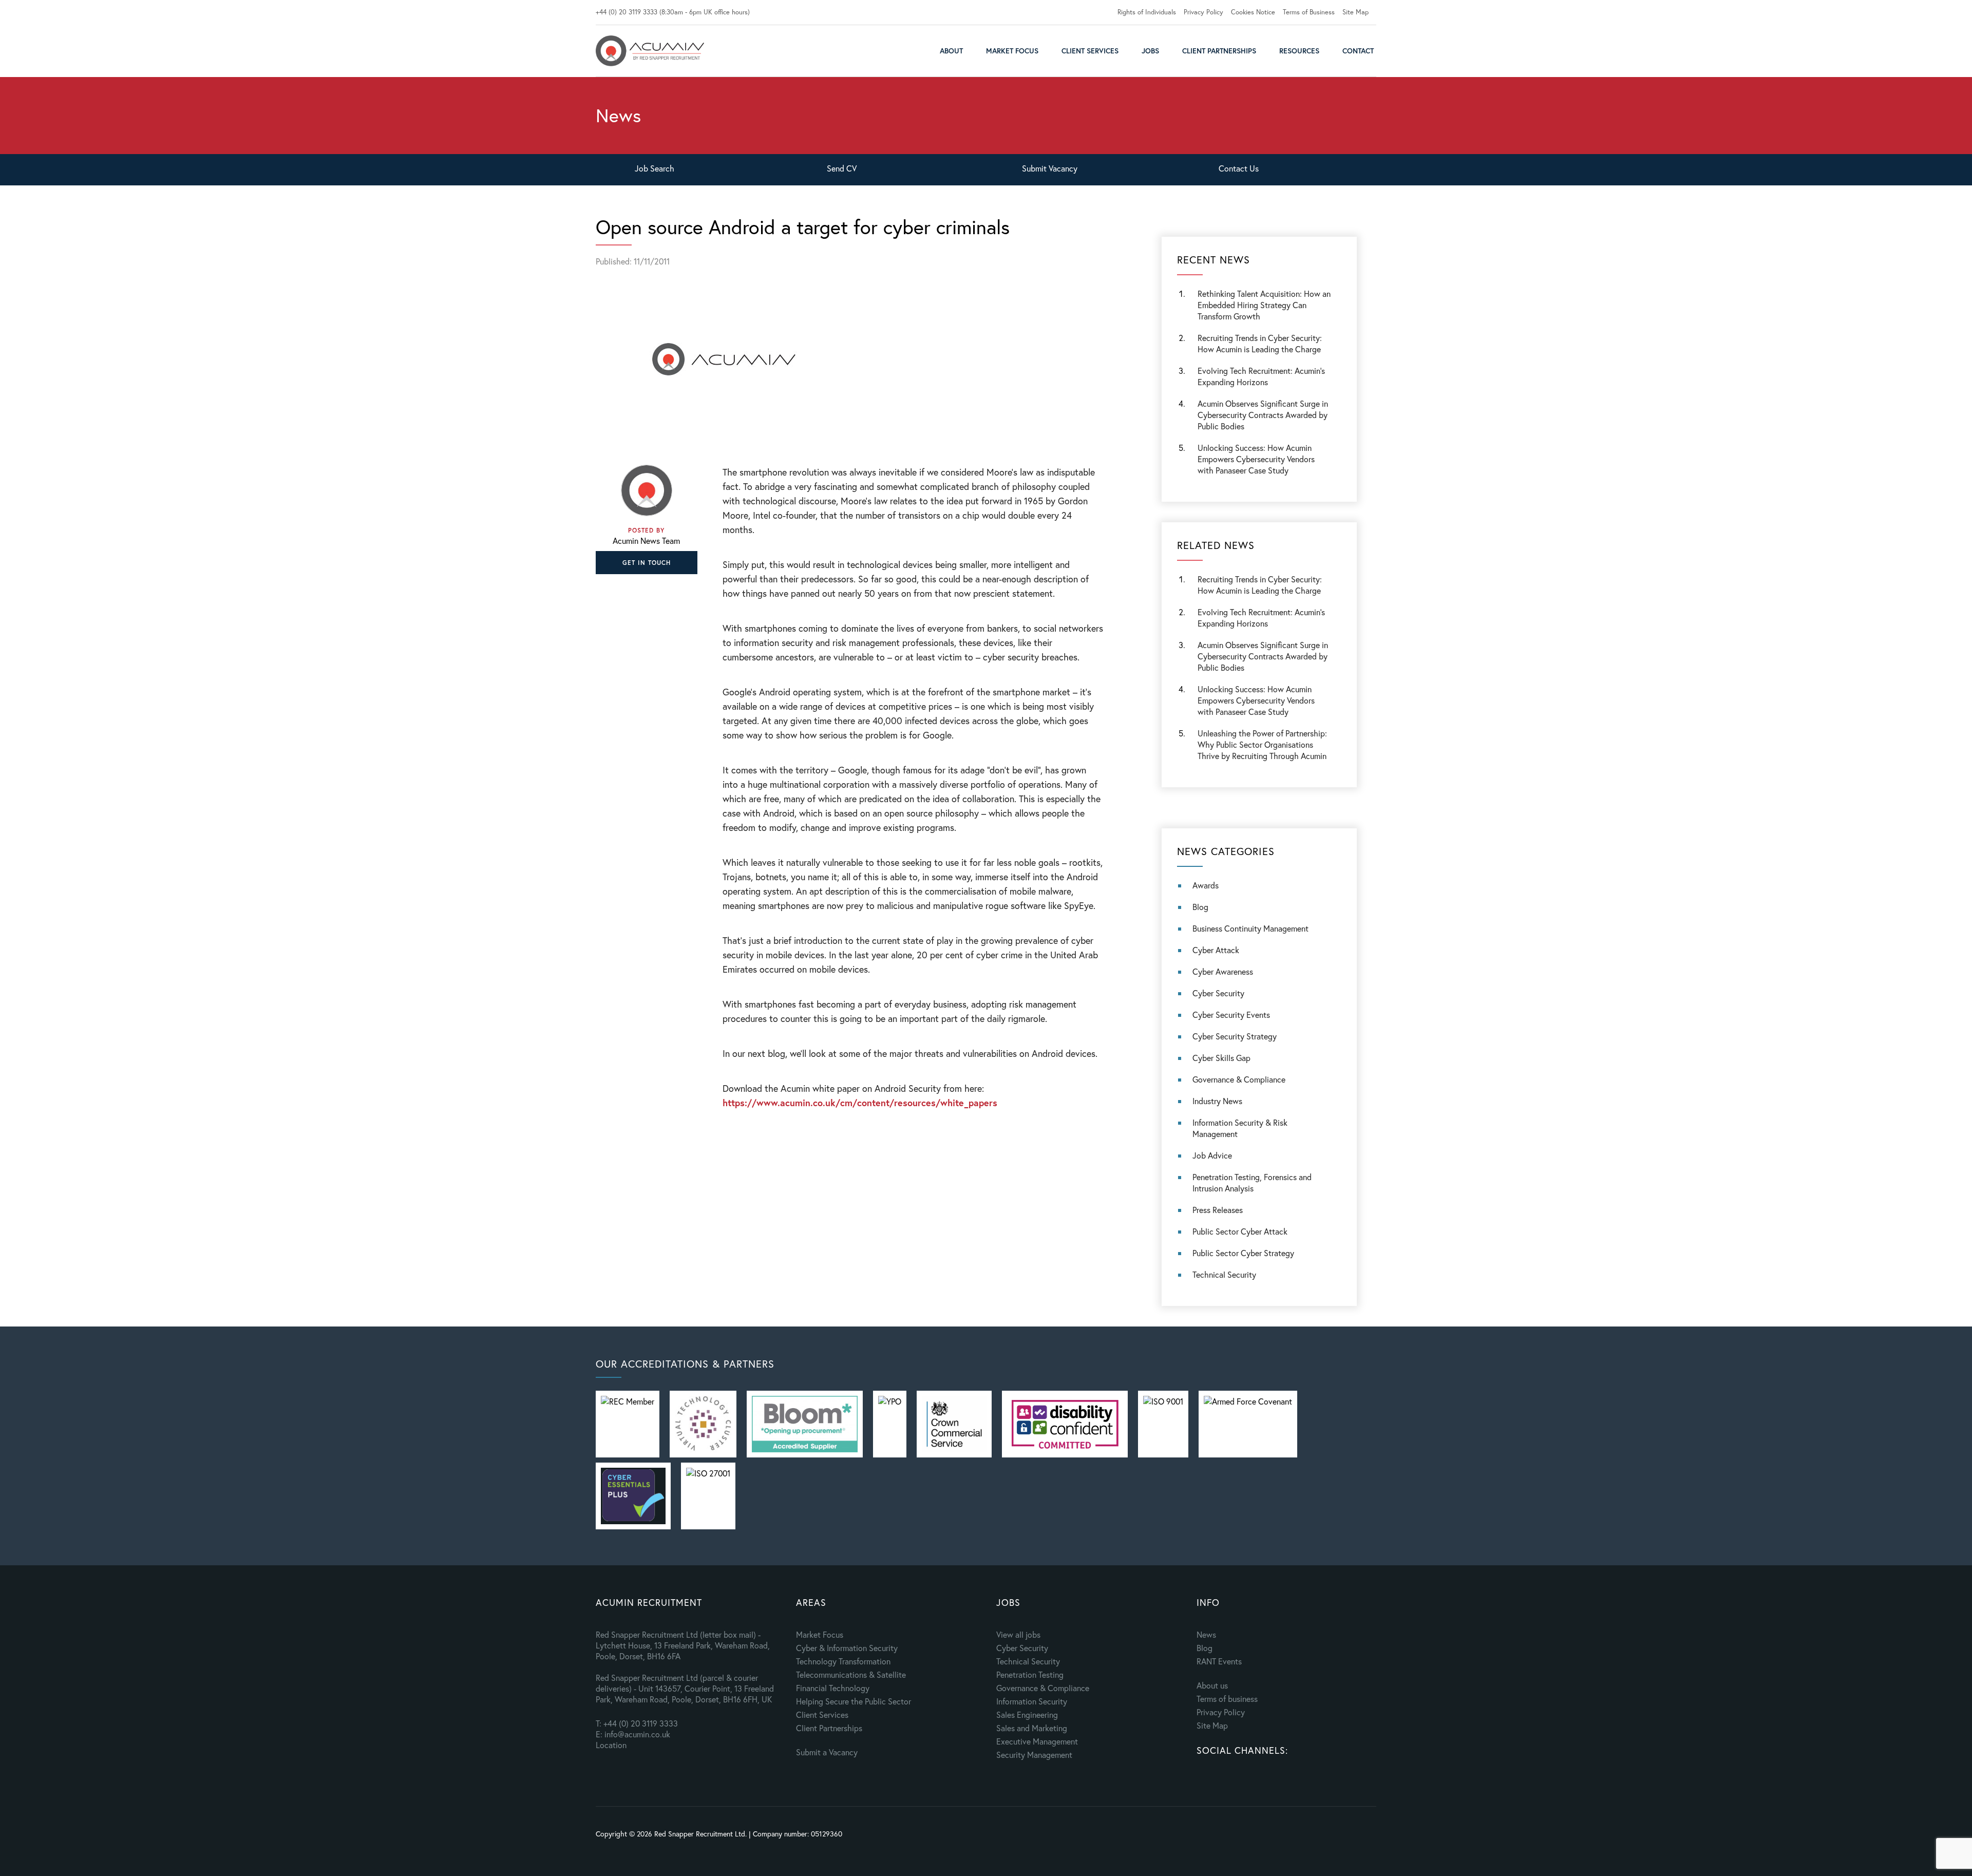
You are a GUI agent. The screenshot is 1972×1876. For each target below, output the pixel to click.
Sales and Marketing (1032, 1728)
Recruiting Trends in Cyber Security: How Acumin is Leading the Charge (1260, 343)
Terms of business (1227, 1699)
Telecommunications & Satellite (851, 1674)
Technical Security (1224, 1274)
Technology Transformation (843, 1661)
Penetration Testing (1030, 1674)
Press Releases (1218, 1210)
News (1206, 1634)
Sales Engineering (1027, 1714)
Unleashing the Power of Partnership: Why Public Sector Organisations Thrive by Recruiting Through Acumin (1262, 744)
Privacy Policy (1203, 12)
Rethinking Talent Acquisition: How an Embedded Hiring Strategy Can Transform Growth (1264, 305)
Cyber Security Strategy (1235, 1036)
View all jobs (1018, 1634)
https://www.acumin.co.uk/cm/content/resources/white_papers (860, 1103)
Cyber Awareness (1223, 971)
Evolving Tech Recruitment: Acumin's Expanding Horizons (1261, 376)
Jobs (1150, 51)
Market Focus (1012, 51)
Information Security (1032, 1701)
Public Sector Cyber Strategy (1243, 1253)
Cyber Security (1218, 993)
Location (611, 1745)
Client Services (1090, 51)
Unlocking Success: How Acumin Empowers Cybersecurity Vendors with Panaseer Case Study (1256, 459)
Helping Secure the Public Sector (854, 1701)
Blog (1200, 907)
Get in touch (647, 563)
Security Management (1034, 1755)
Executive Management (1037, 1741)
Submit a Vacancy (827, 1752)
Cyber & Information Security (847, 1648)
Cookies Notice (1253, 12)
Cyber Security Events (1231, 1015)
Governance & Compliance (1239, 1079)
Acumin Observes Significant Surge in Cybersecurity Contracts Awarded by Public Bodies (1263, 415)
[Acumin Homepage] (650, 51)
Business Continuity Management (1250, 928)
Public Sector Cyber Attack (1240, 1231)
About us (1212, 1685)
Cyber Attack (1216, 950)
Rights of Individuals (1147, 12)
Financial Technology (833, 1688)
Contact (1358, 51)
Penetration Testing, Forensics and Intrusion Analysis (1252, 1182)
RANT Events (1219, 1661)
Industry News (1217, 1101)
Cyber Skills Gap (1221, 1058)
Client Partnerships (1219, 51)
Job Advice (1212, 1155)
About (951, 51)
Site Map (1355, 12)
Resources (1299, 51)
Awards (1206, 885)
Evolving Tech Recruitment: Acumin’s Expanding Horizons (1261, 618)
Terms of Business (1309, 12)
